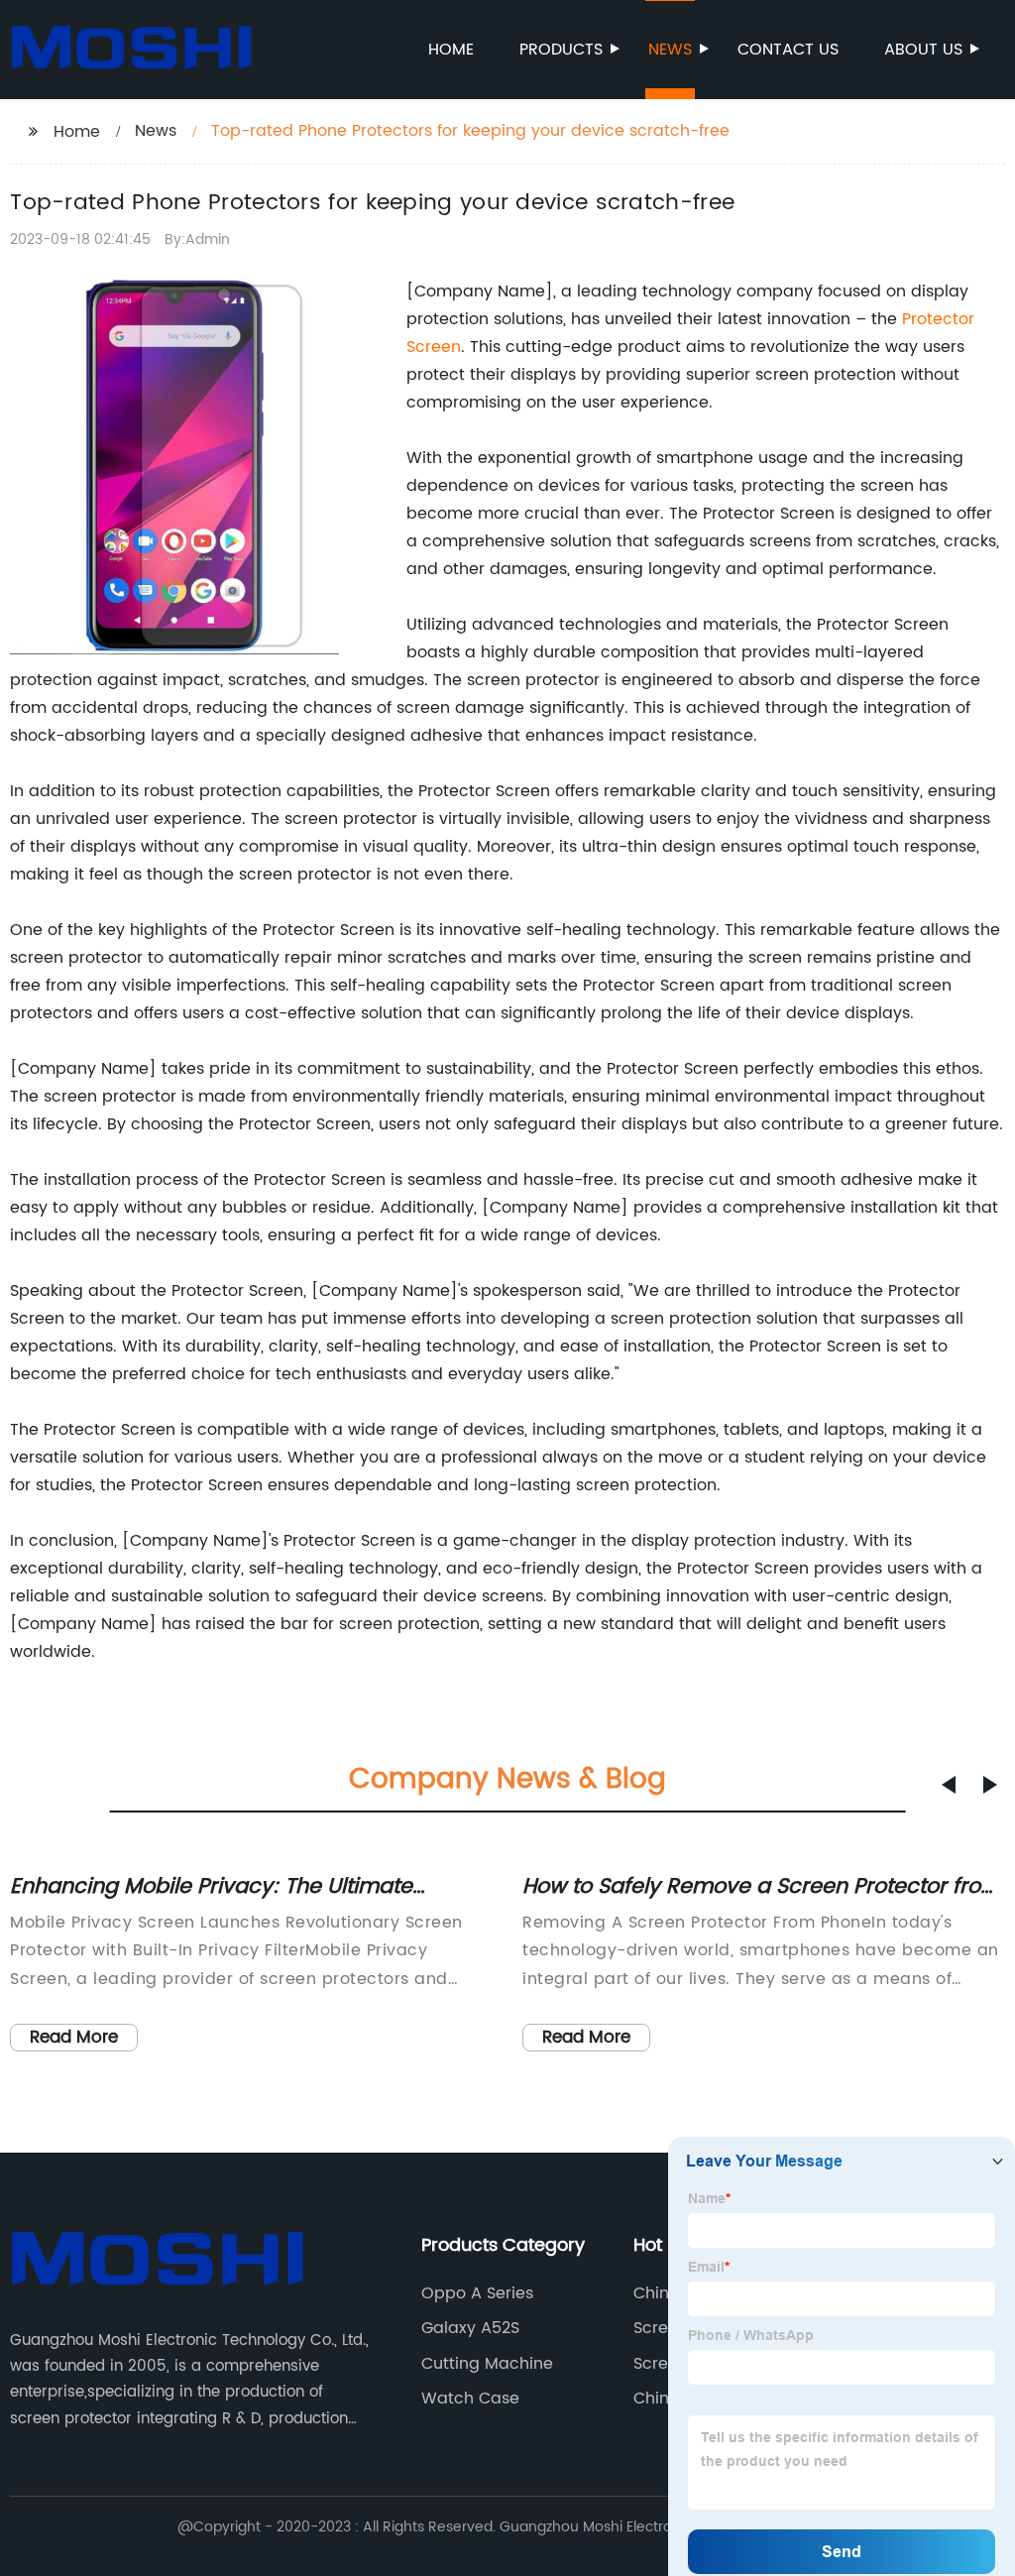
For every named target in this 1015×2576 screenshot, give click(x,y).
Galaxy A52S (470, 2328)
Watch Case (470, 2399)
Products (561, 50)
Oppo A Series (477, 2293)
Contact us (788, 50)
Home (451, 50)
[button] (949, 1785)
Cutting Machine (487, 2364)
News (670, 50)
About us (923, 50)
